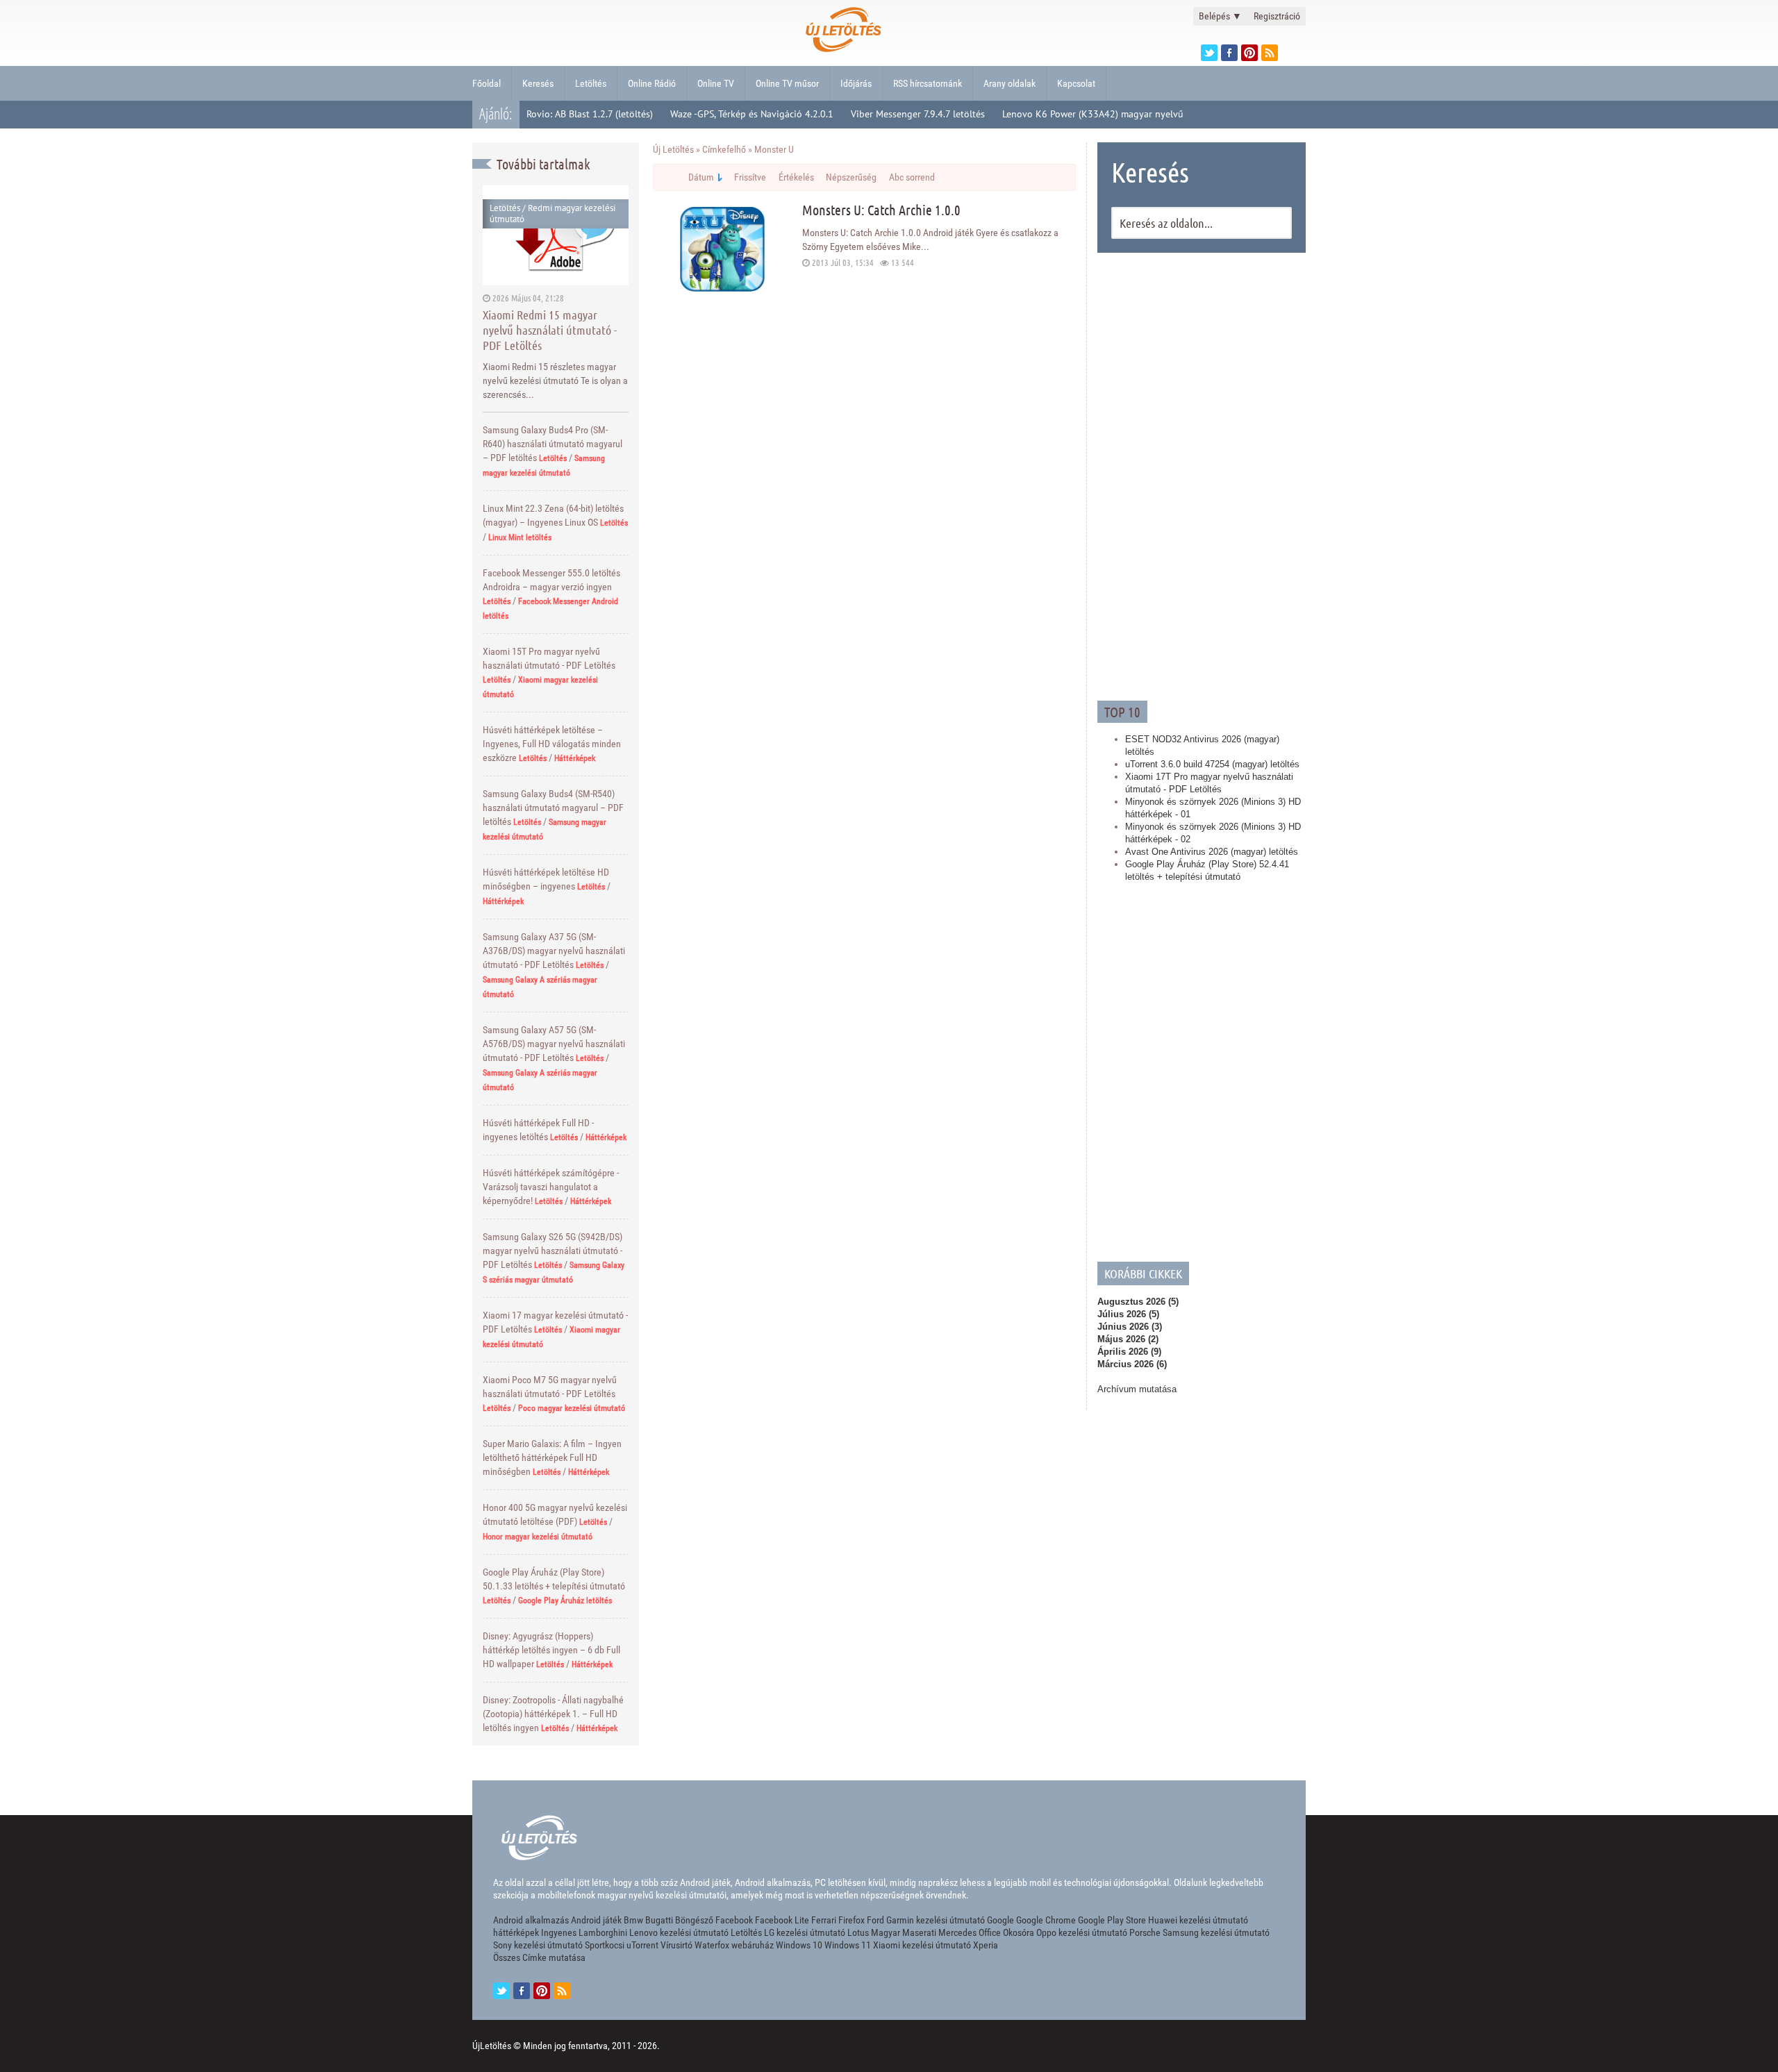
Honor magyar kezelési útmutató (538, 1537)
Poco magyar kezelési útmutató (572, 1408)
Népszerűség (851, 177)
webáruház (753, 1945)
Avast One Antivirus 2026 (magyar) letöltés (1212, 852)
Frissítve (750, 177)
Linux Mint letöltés (520, 537)
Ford (875, 1920)
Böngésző (694, 1920)
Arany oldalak (1010, 83)
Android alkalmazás (531, 1920)
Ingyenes (559, 1932)
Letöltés (591, 83)
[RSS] (562, 1991)
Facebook (734, 1920)
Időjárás (856, 83)
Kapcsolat (1076, 83)
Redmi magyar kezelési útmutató (552, 214)
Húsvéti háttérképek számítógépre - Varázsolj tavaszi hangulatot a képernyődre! (551, 1187)
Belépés (1220, 16)
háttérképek (516, 1932)
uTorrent (642, 1945)
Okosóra (1019, 1932)
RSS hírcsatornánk (928, 83)
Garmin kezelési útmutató (936, 1920)
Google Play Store (1112, 1920)
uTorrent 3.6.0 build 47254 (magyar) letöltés (1212, 764)
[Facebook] (1229, 53)
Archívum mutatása (1137, 1389)
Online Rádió (652, 83)
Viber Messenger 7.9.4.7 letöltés (918, 114)
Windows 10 (799, 1945)
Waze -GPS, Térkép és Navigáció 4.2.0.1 (752, 114)
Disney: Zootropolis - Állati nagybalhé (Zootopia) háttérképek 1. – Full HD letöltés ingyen (553, 1714)
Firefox (851, 1920)
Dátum (701, 177)
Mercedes (957, 1932)
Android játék (596, 1920)
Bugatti (659, 1920)
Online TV (716, 83)
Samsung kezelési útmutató (1216, 1932)
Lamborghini (603, 1932)
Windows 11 (848, 1945)
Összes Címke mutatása (539, 1957)
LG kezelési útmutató (805, 1932)
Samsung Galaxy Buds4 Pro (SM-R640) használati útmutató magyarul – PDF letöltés (552, 444)
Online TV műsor (787, 83)
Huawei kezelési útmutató (1198, 1920)
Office (990, 1932)
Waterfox (712, 1945)
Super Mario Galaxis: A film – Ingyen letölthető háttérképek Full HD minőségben (552, 1457)
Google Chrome (1046, 1920)
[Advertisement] (1202, 475)
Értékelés (796, 177)
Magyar (886, 1932)
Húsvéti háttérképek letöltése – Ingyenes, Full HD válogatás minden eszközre (552, 744)
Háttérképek (575, 758)
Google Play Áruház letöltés (565, 1601)
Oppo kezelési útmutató (1082, 1932)
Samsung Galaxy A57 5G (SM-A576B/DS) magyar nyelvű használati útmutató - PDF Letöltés (554, 1044)
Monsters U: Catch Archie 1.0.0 (881, 210)
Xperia (986, 1945)
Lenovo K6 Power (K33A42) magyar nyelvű (1093, 114)
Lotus (858, 1932)
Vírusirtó (676, 1945)
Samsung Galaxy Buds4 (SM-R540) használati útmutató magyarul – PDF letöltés (553, 808)
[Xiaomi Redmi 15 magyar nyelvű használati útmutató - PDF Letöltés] (556, 235)
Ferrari (824, 1920)
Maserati (919, 1932)
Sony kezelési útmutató (538, 1945)
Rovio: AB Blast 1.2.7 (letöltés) (590, 114)
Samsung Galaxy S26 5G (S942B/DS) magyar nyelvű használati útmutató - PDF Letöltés (552, 1251)
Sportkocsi (605, 1945)
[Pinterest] (1249, 53)
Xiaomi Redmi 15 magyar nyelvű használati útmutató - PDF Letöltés (550, 330)
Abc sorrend (912, 177)
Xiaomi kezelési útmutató (922, 1945)
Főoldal (487, 83)
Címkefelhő (724, 149)
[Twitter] (1209, 53)
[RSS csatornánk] (1270, 53)
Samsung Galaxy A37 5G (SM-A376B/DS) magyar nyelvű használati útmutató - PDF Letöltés (554, 951)
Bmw (633, 1920)
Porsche (1145, 1932)
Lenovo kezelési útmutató (679, 1932)
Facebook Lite (782, 1920)
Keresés (538, 83)
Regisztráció (1277, 16)
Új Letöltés (673, 149)
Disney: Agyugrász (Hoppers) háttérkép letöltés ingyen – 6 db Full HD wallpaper (551, 1650)
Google (1000, 1920)
